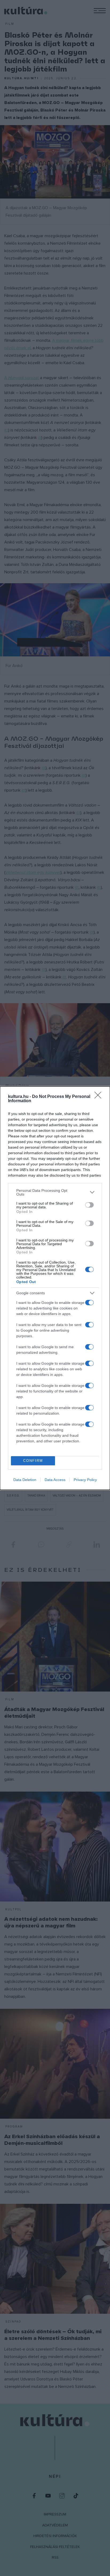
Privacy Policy (85, 1480)
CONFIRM (33, 1461)
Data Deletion (25, 1480)
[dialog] (55, 1288)
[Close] (100, 1097)
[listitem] (55, 1192)
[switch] (89, 1205)
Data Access (55, 1480)
